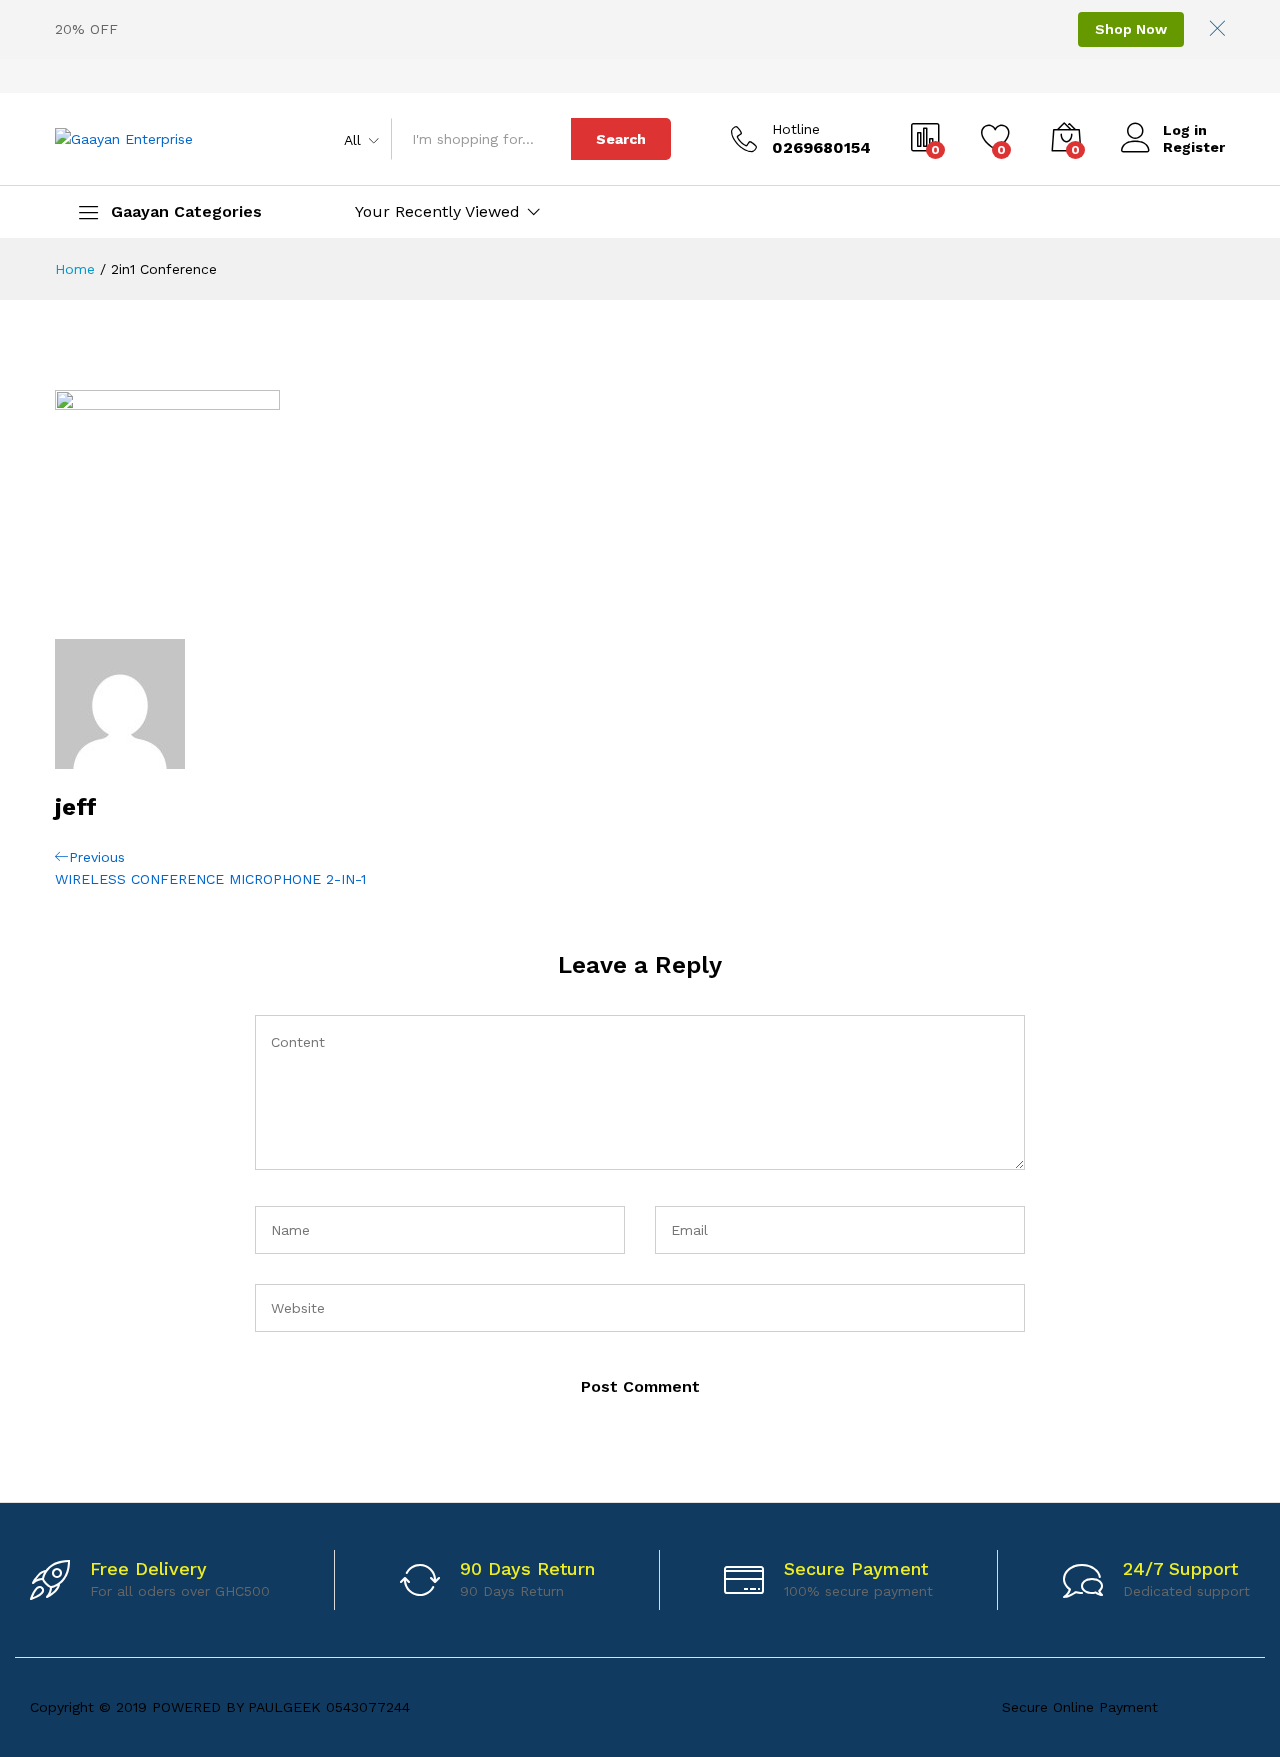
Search (621, 139)
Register (1194, 147)
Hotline (796, 129)
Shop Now (1131, 29)
